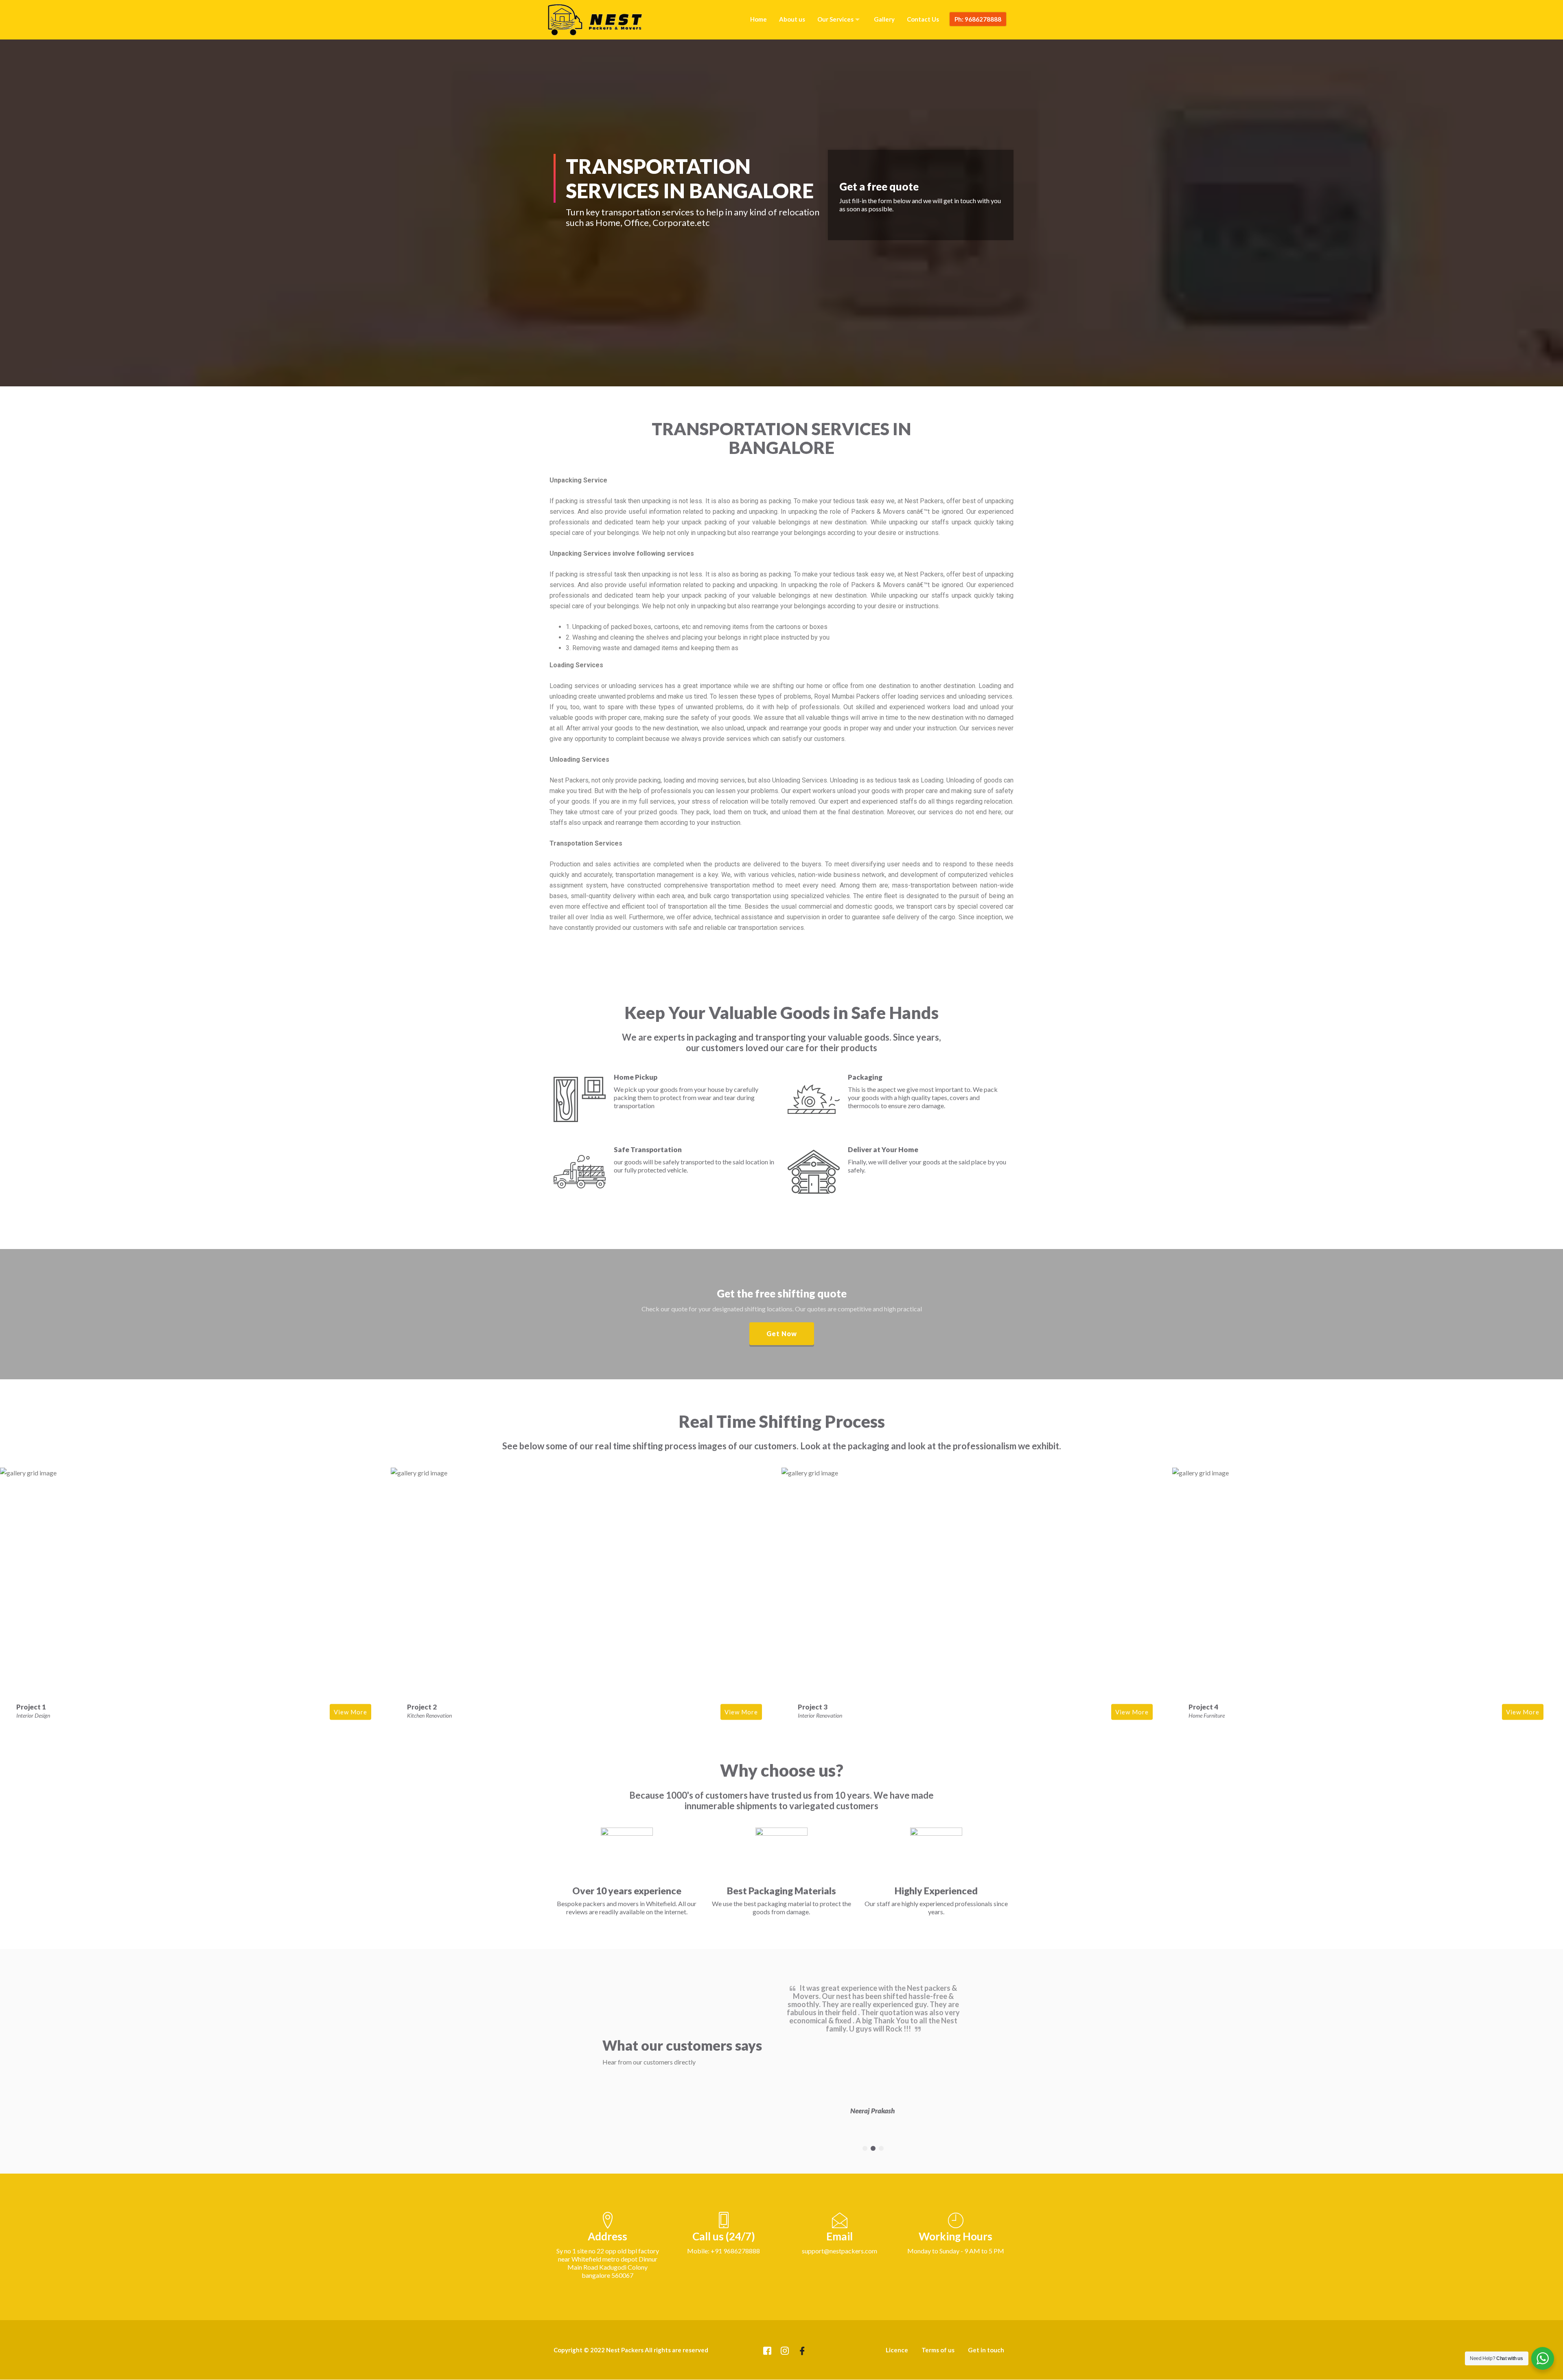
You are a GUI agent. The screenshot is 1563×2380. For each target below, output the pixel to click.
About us (792, 19)
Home (759, 19)
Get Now (782, 1334)
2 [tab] (873, 2148)
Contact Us (923, 19)
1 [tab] (865, 2148)
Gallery (884, 19)
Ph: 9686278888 (978, 19)
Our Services (835, 19)
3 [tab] (881, 2148)
